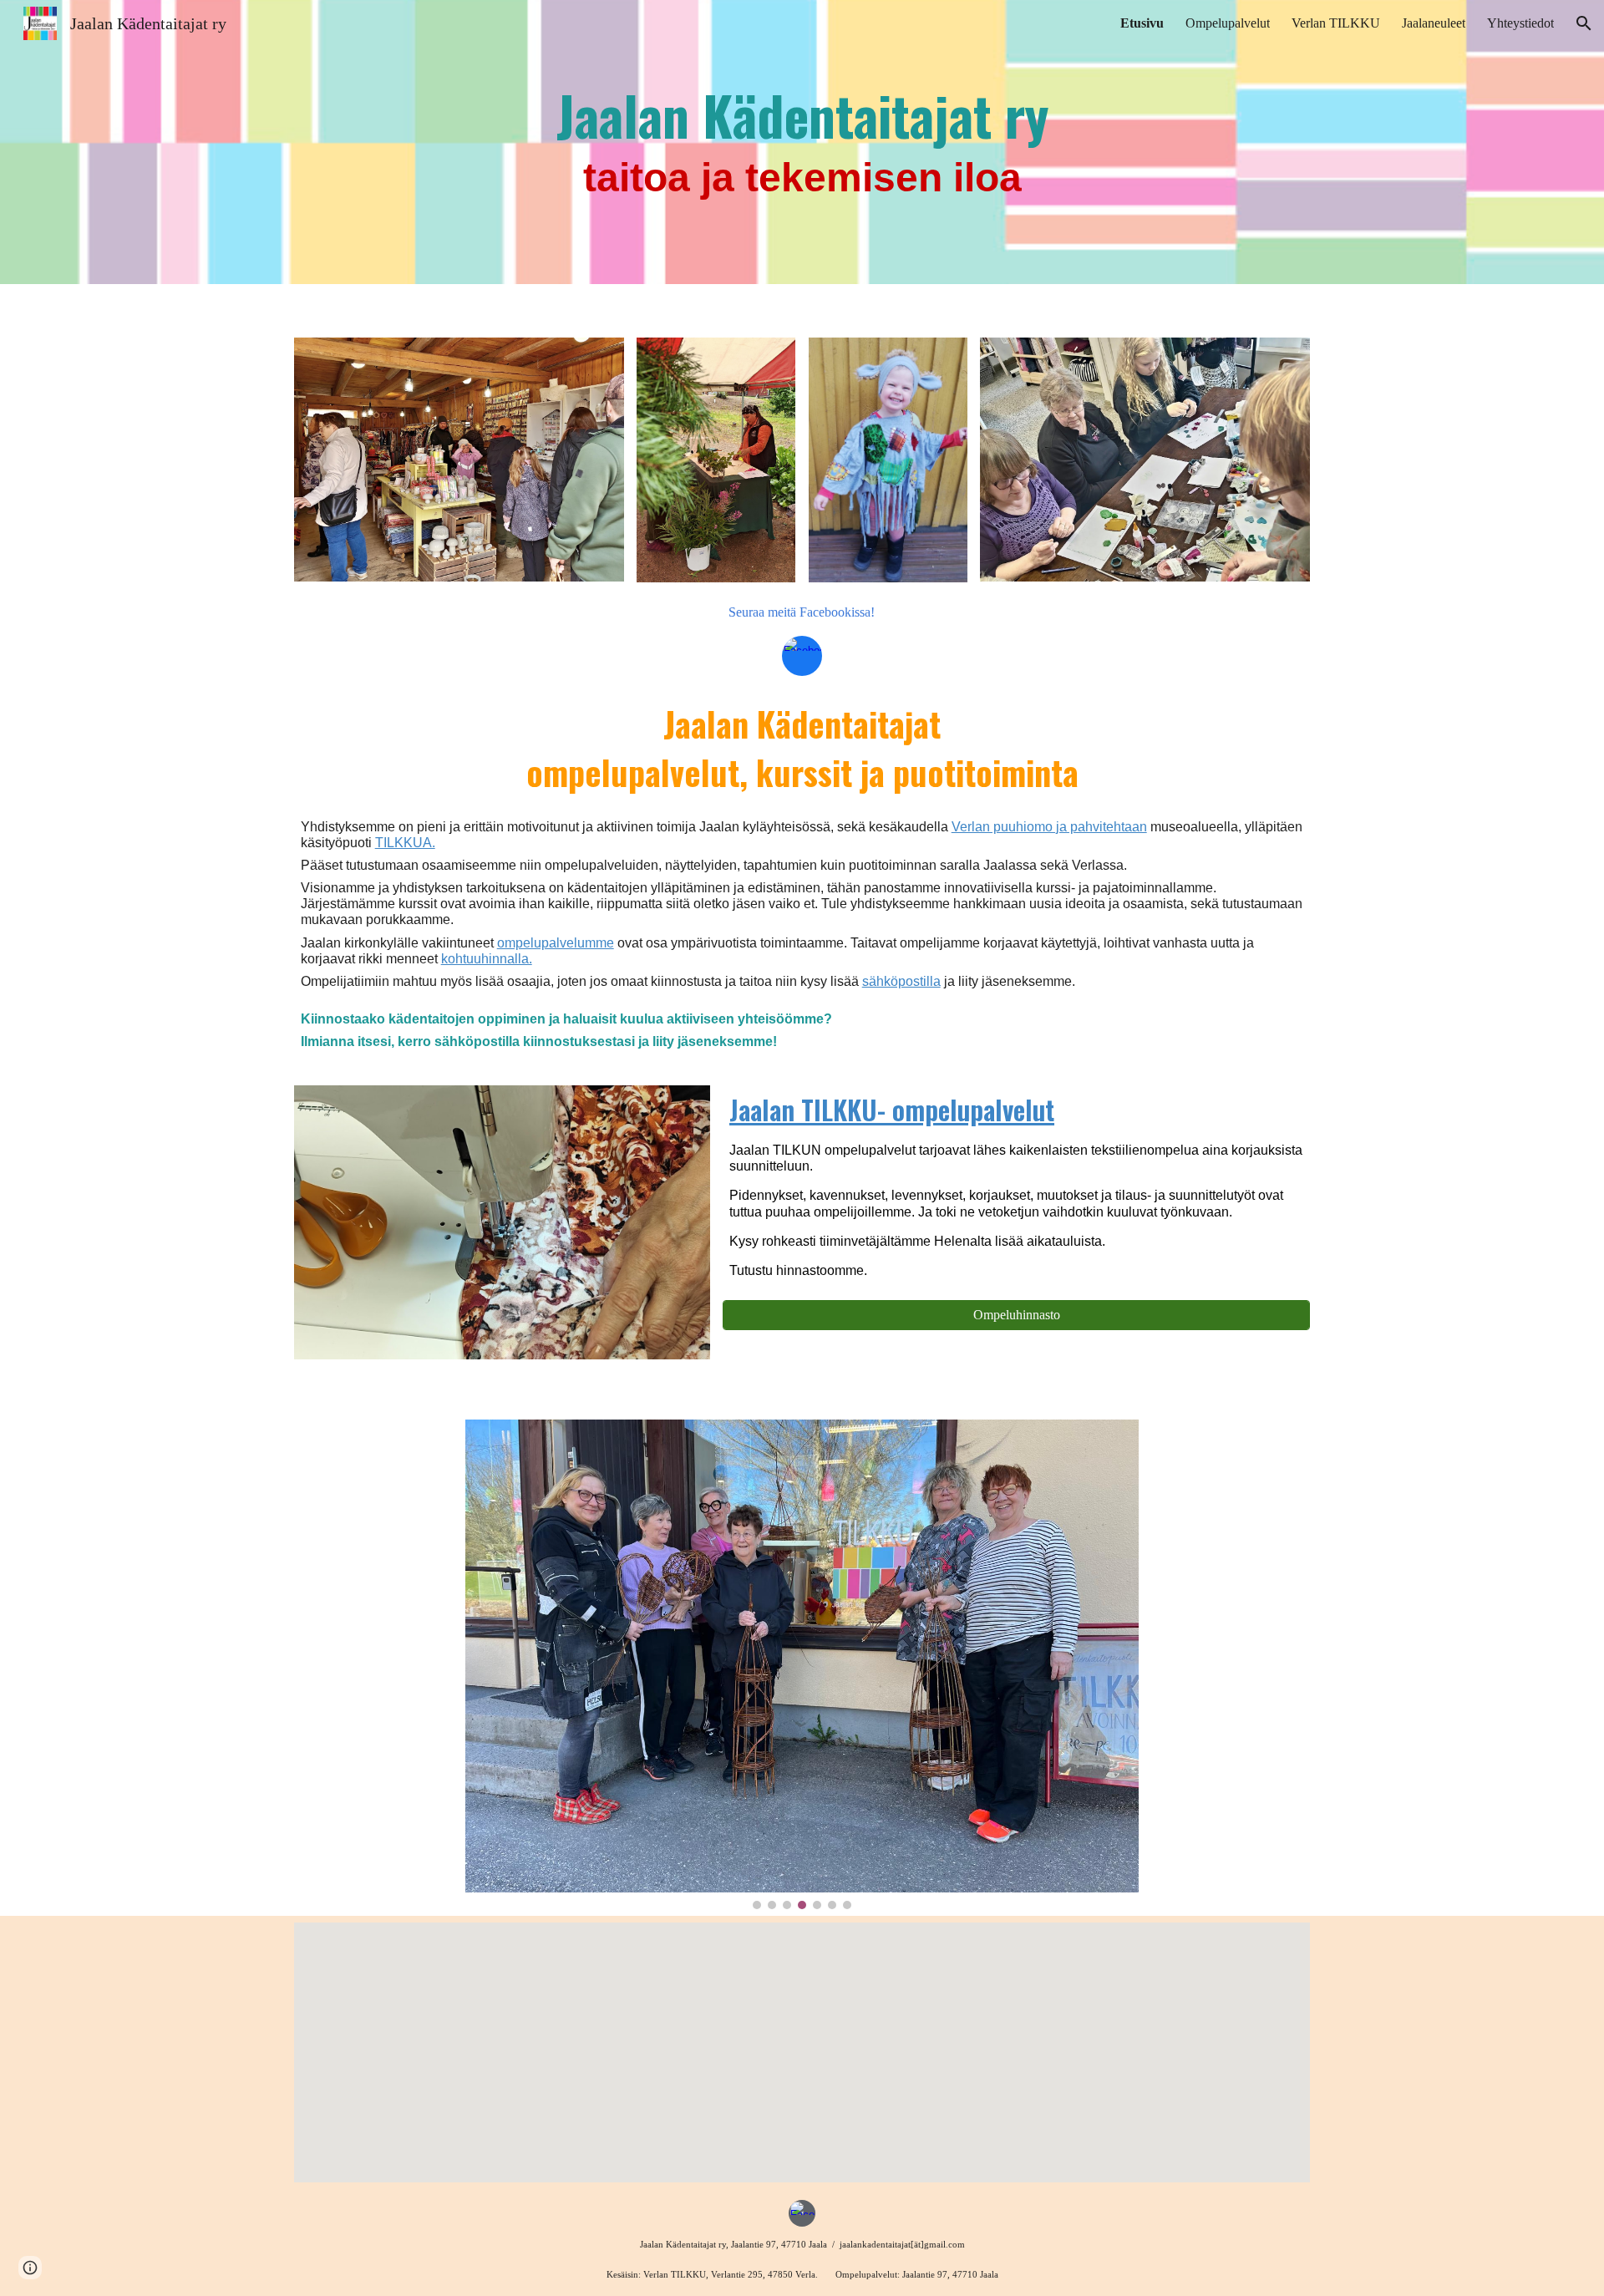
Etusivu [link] (1142, 23)
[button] (1584, 23)
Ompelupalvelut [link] (1228, 23)
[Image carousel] (802, 1664)
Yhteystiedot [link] (1520, 23)
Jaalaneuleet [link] (1434, 23)
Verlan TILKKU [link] (1336, 23)
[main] (802, 142)
